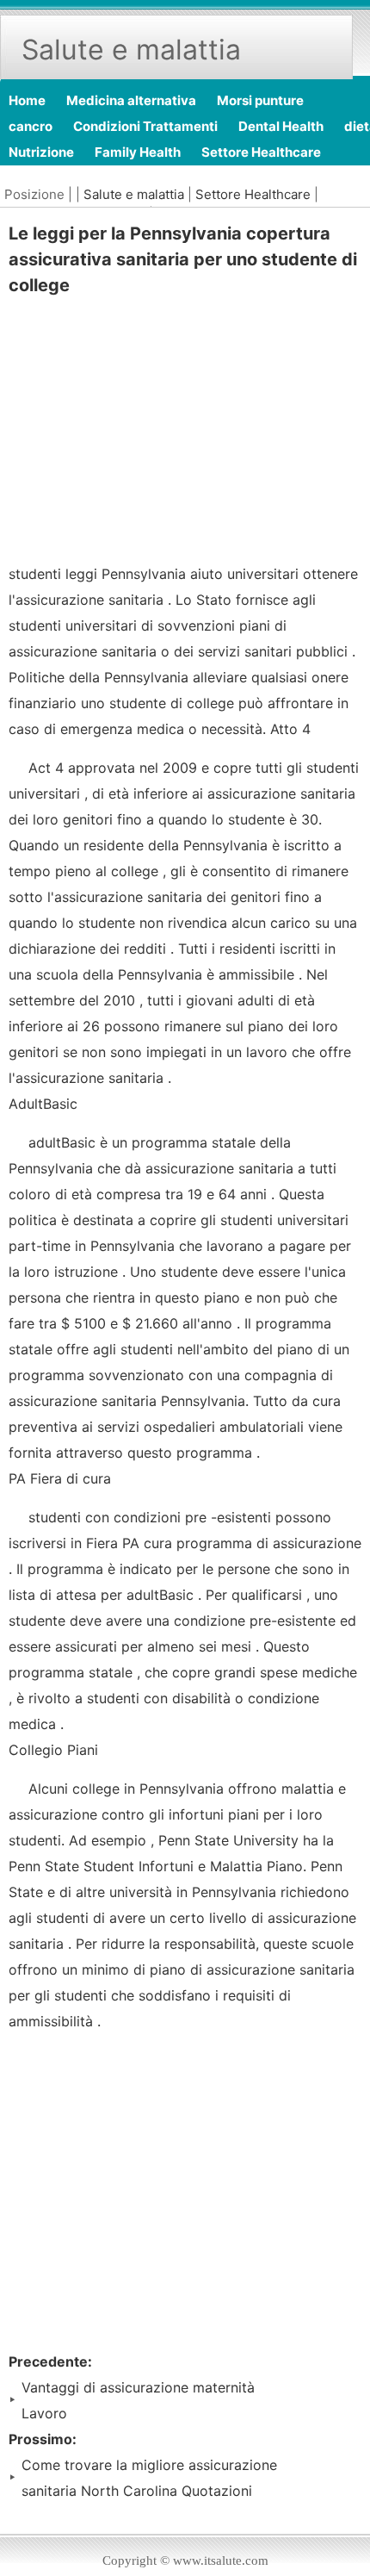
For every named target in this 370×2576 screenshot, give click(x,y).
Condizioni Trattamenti (145, 126)
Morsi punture (260, 100)
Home (27, 100)
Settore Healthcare (261, 152)
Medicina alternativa (131, 100)
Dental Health (281, 126)
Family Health (138, 152)
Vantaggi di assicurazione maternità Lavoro (138, 2400)
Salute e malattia (134, 194)
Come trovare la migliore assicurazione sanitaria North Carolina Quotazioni (149, 2478)
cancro (31, 126)
